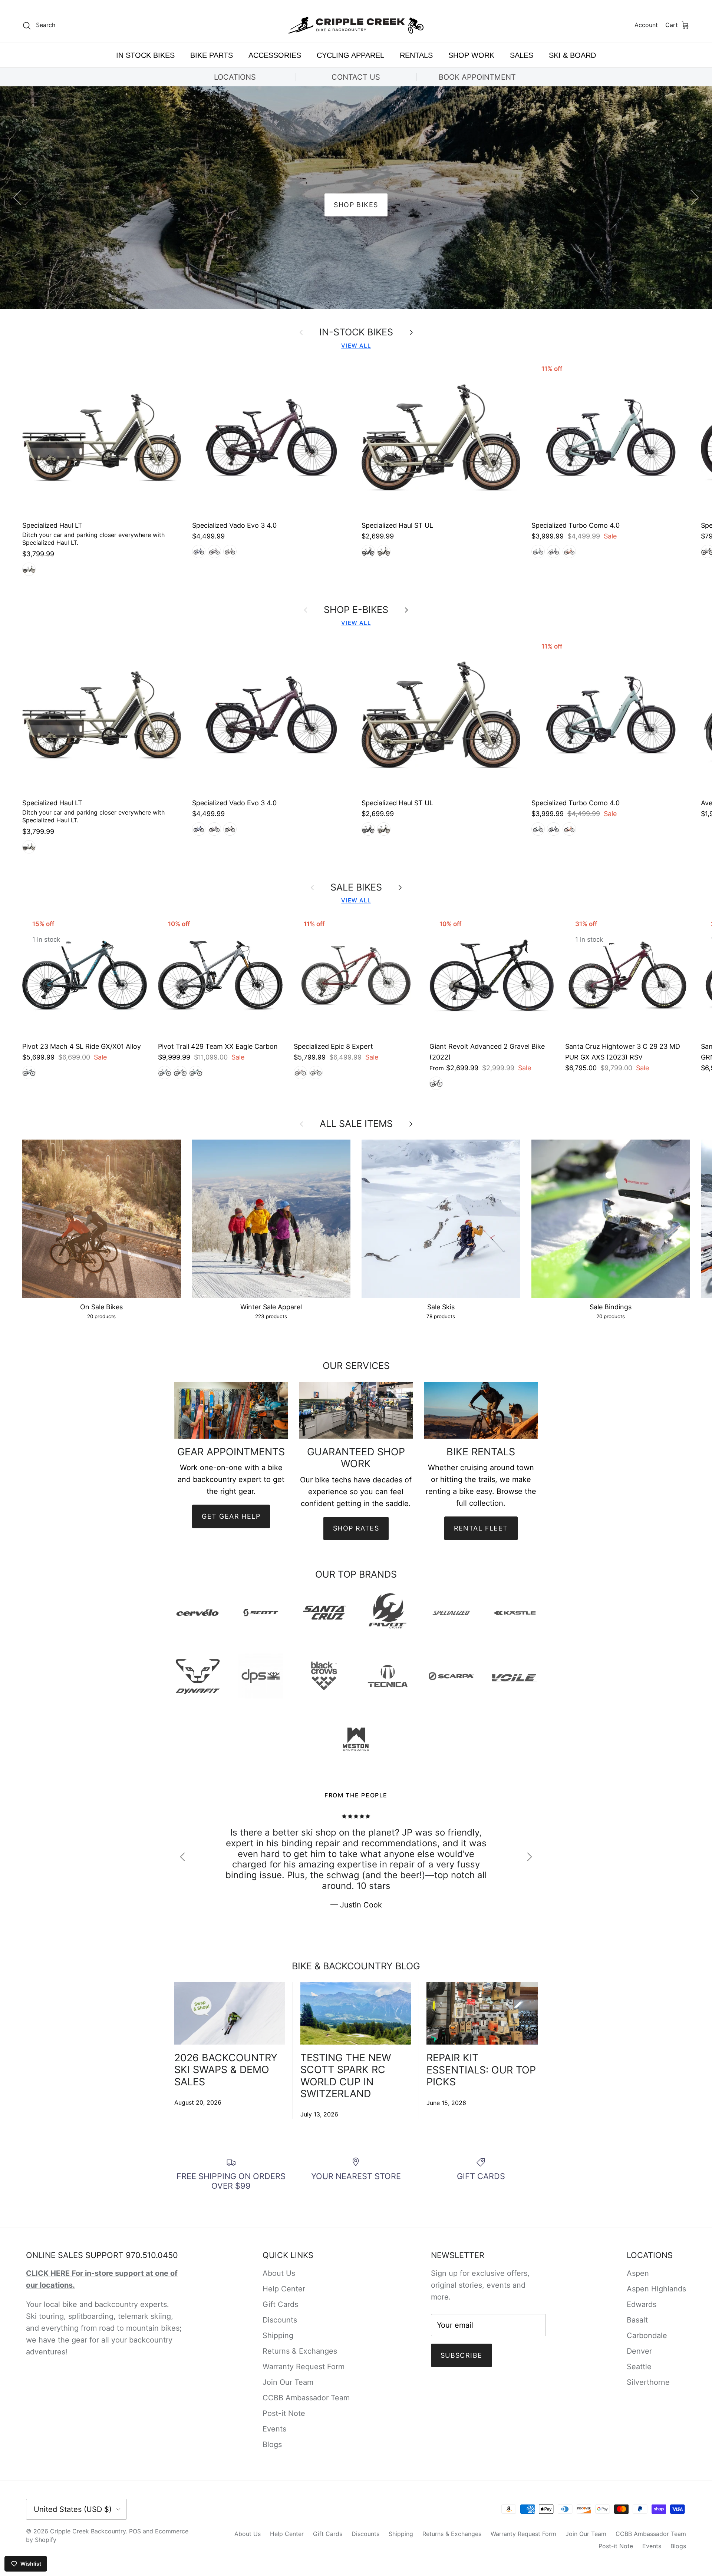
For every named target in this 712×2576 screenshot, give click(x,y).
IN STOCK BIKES (145, 55)
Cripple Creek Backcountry (88, 2531)
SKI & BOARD (572, 55)
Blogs (272, 2444)
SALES (522, 55)
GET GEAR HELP (231, 1516)
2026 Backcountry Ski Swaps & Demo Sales (226, 2070)
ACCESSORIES (275, 55)
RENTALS (416, 55)
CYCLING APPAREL (350, 55)
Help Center (284, 2289)
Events (274, 2429)
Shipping (278, 2335)
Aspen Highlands (656, 2289)
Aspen (638, 2273)
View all (356, 346)
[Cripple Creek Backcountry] (356, 25)
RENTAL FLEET (481, 1528)
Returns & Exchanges (300, 2351)
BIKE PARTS (212, 55)
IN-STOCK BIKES (356, 332)
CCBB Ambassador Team (306, 2398)
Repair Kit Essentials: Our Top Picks (481, 2070)
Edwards (642, 2304)
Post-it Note (284, 2413)
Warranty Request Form (304, 2367)
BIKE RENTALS (356, 205)
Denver (639, 2351)
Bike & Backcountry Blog (356, 1966)
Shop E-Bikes (356, 610)
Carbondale (647, 2335)
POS (135, 2531)
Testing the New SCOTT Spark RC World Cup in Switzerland (346, 2076)
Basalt (637, 2320)
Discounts (280, 2320)
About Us (279, 2273)
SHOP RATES (356, 1528)
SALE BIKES (356, 887)
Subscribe (462, 2355)
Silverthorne (648, 2382)
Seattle (639, 2367)
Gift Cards (280, 2304)
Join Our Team (288, 2382)
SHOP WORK (471, 55)
